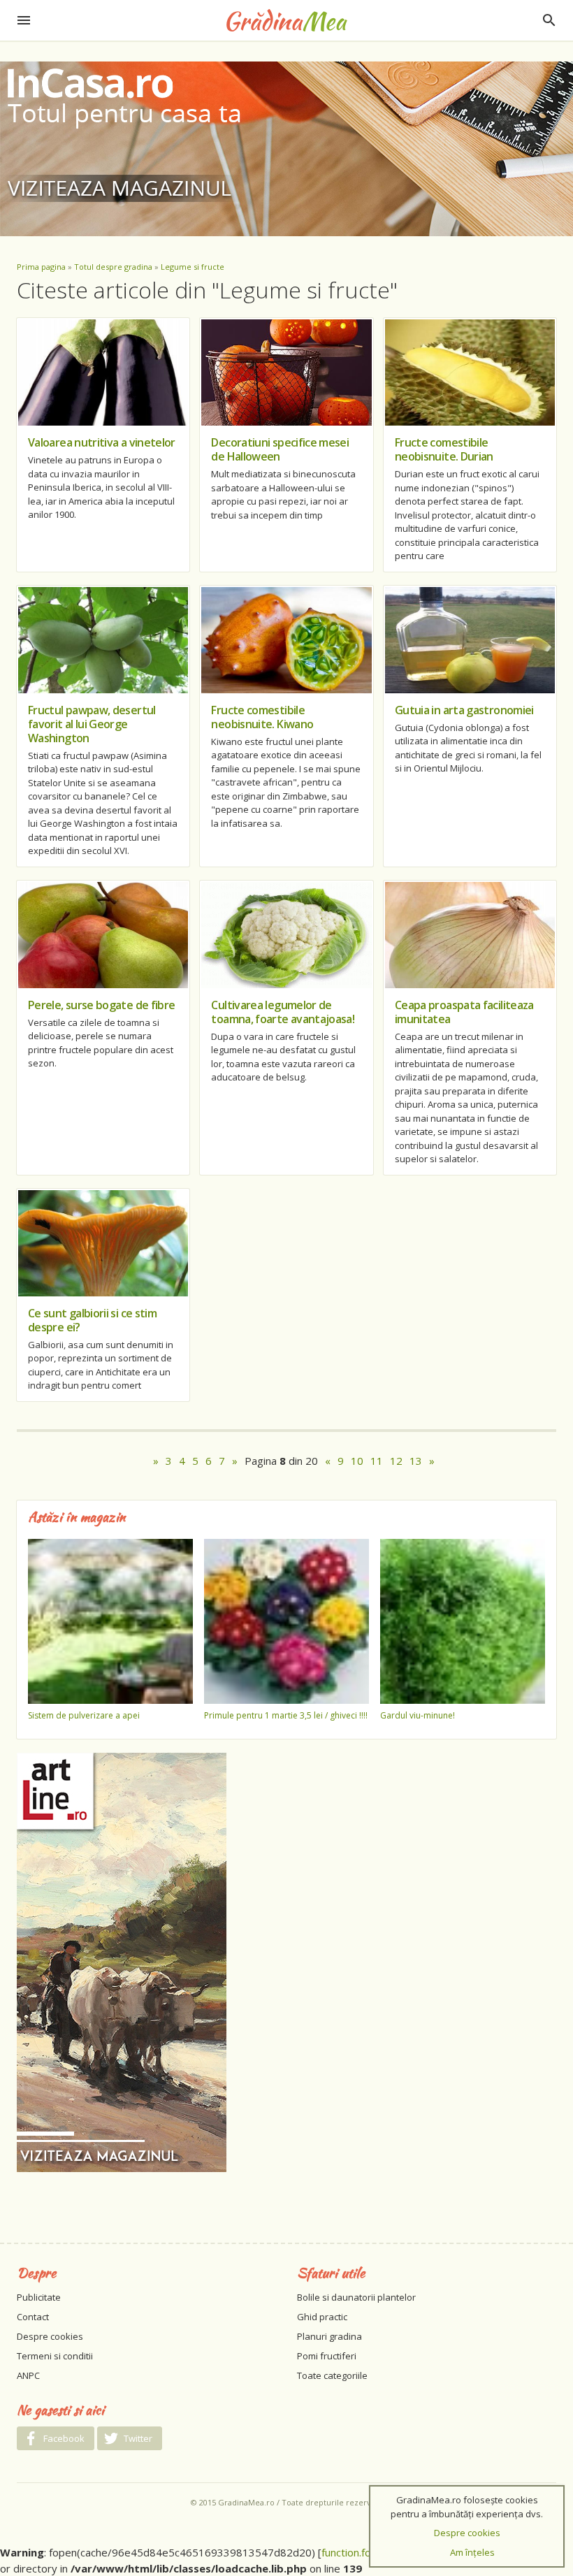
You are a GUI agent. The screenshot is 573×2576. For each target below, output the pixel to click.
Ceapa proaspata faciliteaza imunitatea (464, 1012)
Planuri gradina (329, 2336)
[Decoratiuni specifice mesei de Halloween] (286, 372)
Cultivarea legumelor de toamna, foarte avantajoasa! (283, 1012)
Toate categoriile (332, 2375)
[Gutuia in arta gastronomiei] (470, 640)
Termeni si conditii (55, 2356)
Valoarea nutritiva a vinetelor (102, 442)
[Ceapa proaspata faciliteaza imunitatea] (470, 935)
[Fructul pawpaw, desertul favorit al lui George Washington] (103, 640)
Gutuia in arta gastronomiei (464, 710)
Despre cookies (50, 2336)
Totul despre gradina (113, 267)
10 (357, 1461)
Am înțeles (472, 2552)
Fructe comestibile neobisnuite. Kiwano (262, 717)
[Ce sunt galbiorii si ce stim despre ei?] (103, 1243)
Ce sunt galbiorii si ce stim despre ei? (92, 1320)
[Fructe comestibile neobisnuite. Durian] (470, 372)
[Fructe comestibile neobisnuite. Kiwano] (286, 640)
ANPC (28, 2375)
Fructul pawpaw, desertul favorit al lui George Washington (92, 724)
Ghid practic (322, 2317)
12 (396, 1461)
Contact (33, 2317)
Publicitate (39, 2297)
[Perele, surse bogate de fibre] (103, 935)
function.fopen (355, 2552)
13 (416, 1461)
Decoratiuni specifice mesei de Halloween (280, 449)
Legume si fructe (193, 267)
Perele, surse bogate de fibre (101, 1005)
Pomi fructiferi (327, 2356)
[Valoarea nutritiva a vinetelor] (103, 372)
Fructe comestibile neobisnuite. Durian (444, 449)
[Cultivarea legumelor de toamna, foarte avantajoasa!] (286, 935)
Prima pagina (41, 267)
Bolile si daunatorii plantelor (356, 2297)
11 (377, 1461)
